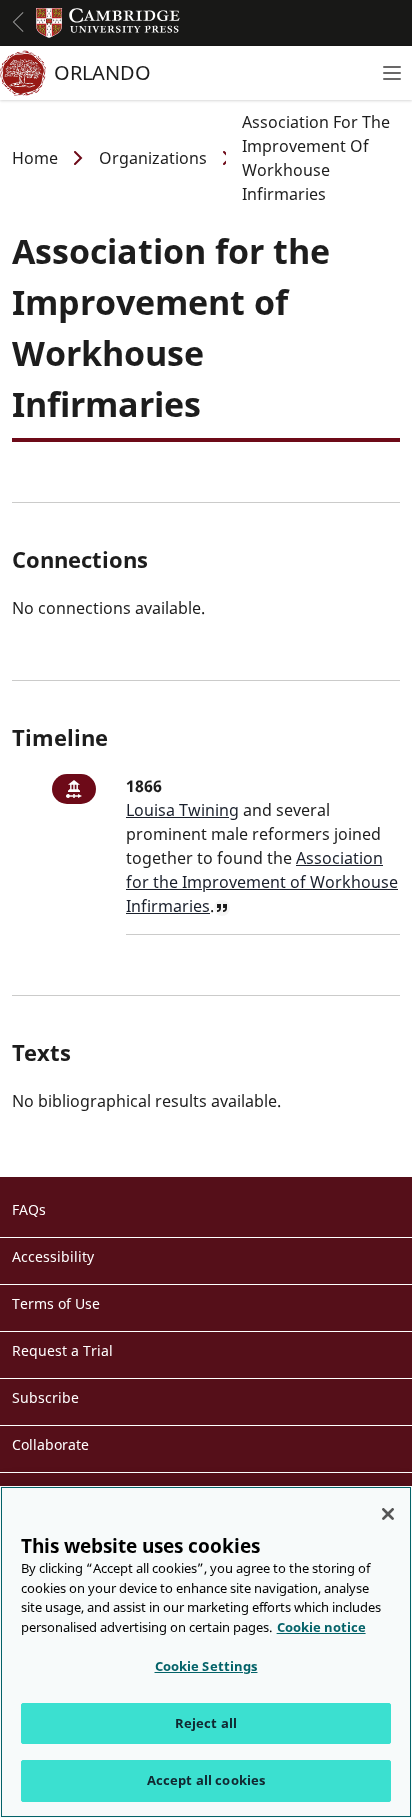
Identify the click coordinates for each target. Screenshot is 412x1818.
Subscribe (45, 1397)
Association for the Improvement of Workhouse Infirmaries (262, 882)
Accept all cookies (206, 1780)
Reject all (206, 1723)
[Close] (388, 1514)
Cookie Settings (206, 1666)
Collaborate (50, 1444)
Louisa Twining (182, 810)
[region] (206, 1652)
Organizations (153, 158)
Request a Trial (62, 1350)
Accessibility (53, 1256)
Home (35, 158)
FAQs (29, 1209)
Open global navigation (18, 22)
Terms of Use (56, 1303)
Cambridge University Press (108, 23)
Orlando (102, 72)
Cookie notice (321, 1627)
